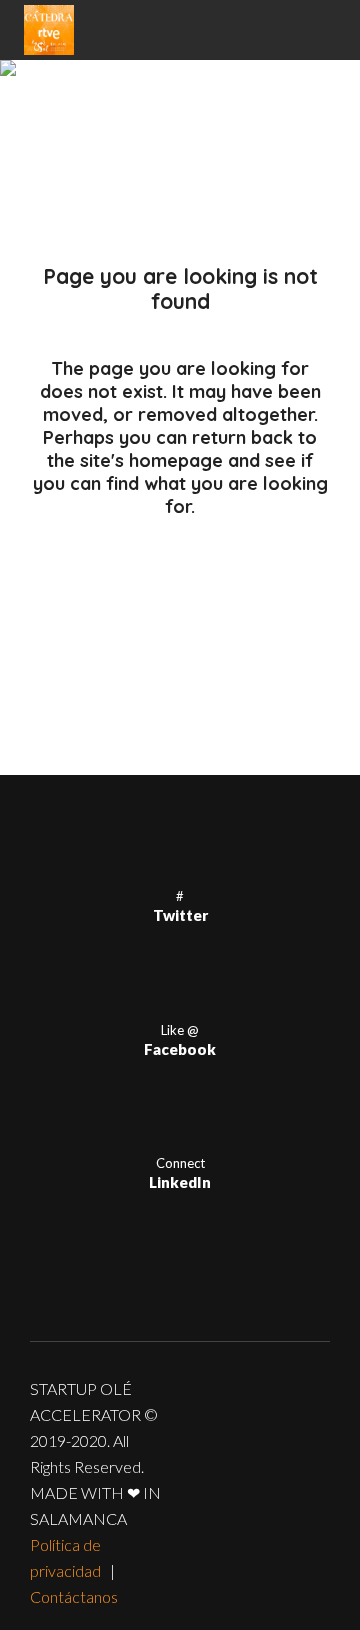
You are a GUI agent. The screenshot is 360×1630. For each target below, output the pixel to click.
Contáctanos (74, 1596)
